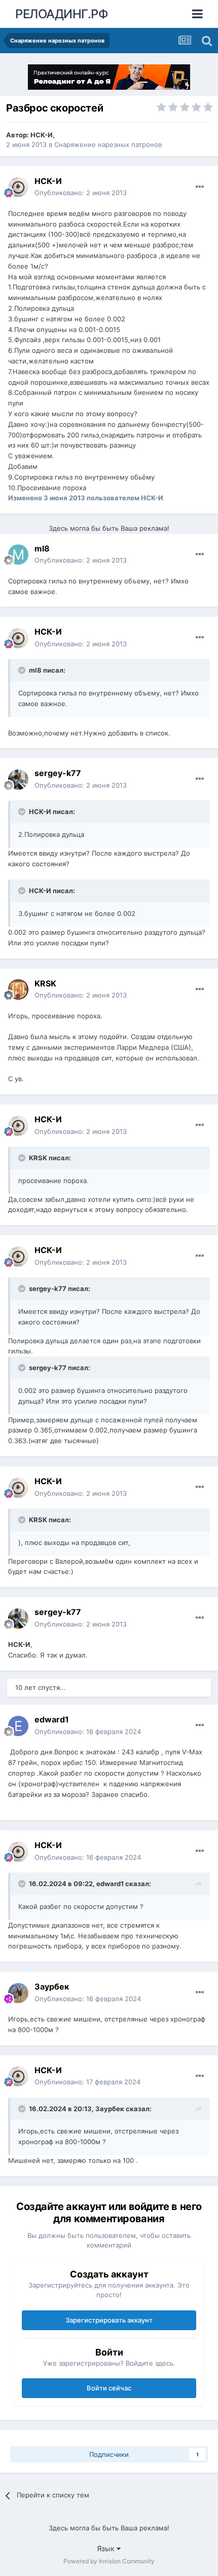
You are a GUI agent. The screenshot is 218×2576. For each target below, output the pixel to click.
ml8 (42, 548)
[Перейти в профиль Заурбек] (18, 1993)
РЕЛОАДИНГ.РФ (62, 14)
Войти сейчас (109, 2388)
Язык (107, 2548)
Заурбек (52, 1986)
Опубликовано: (81, 193)
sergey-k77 (58, 773)
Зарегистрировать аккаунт (109, 2320)
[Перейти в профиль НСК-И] (18, 187)
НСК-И (42, 135)
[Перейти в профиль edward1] (18, 1726)
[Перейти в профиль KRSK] (18, 989)
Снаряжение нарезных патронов (108, 144)
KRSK (45, 983)
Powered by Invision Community (109, 2561)
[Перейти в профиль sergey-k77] (18, 780)
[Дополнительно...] (200, 187)
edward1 (52, 1719)
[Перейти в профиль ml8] (18, 555)
